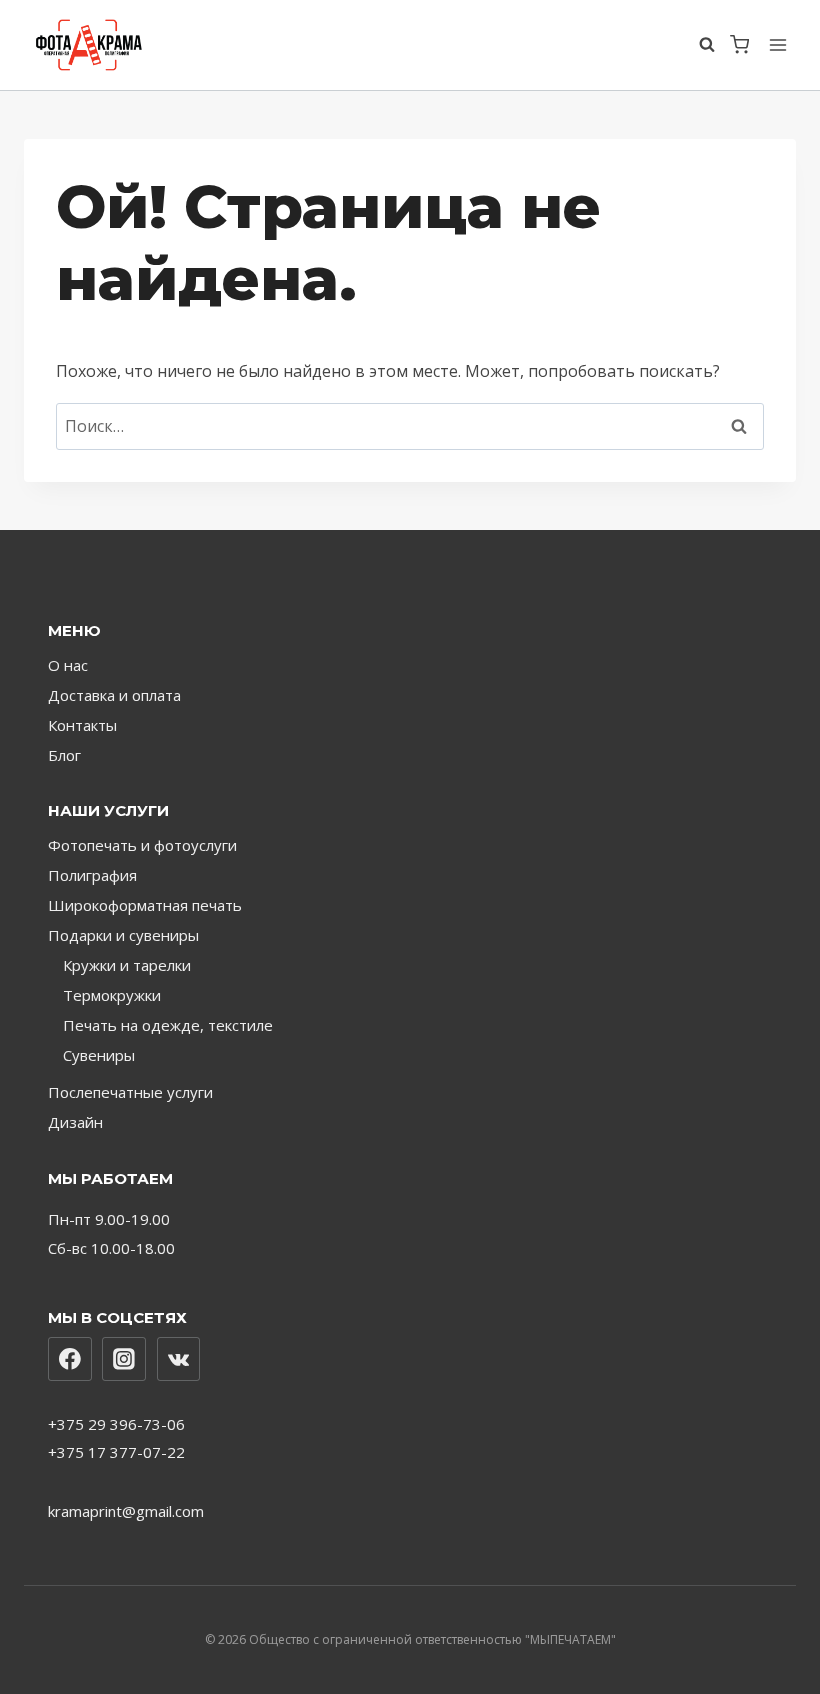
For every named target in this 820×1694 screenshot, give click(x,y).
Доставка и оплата (114, 695)
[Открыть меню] (777, 44)
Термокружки (112, 995)
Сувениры (99, 1055)
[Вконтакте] (179, 1359)
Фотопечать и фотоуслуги (142, 845)
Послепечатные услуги (130, 1092)
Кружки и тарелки (127, 965)
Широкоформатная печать (145, 905)
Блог (64, 755)
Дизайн (75, 1122)
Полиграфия (92, 875)
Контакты (82, 725)
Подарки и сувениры (123, 935)
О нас (68, 665)
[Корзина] (739, 44)
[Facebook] (70, 1359)
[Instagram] (124, 1359)
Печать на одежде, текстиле (168, 1025)
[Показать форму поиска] (709, 45)
